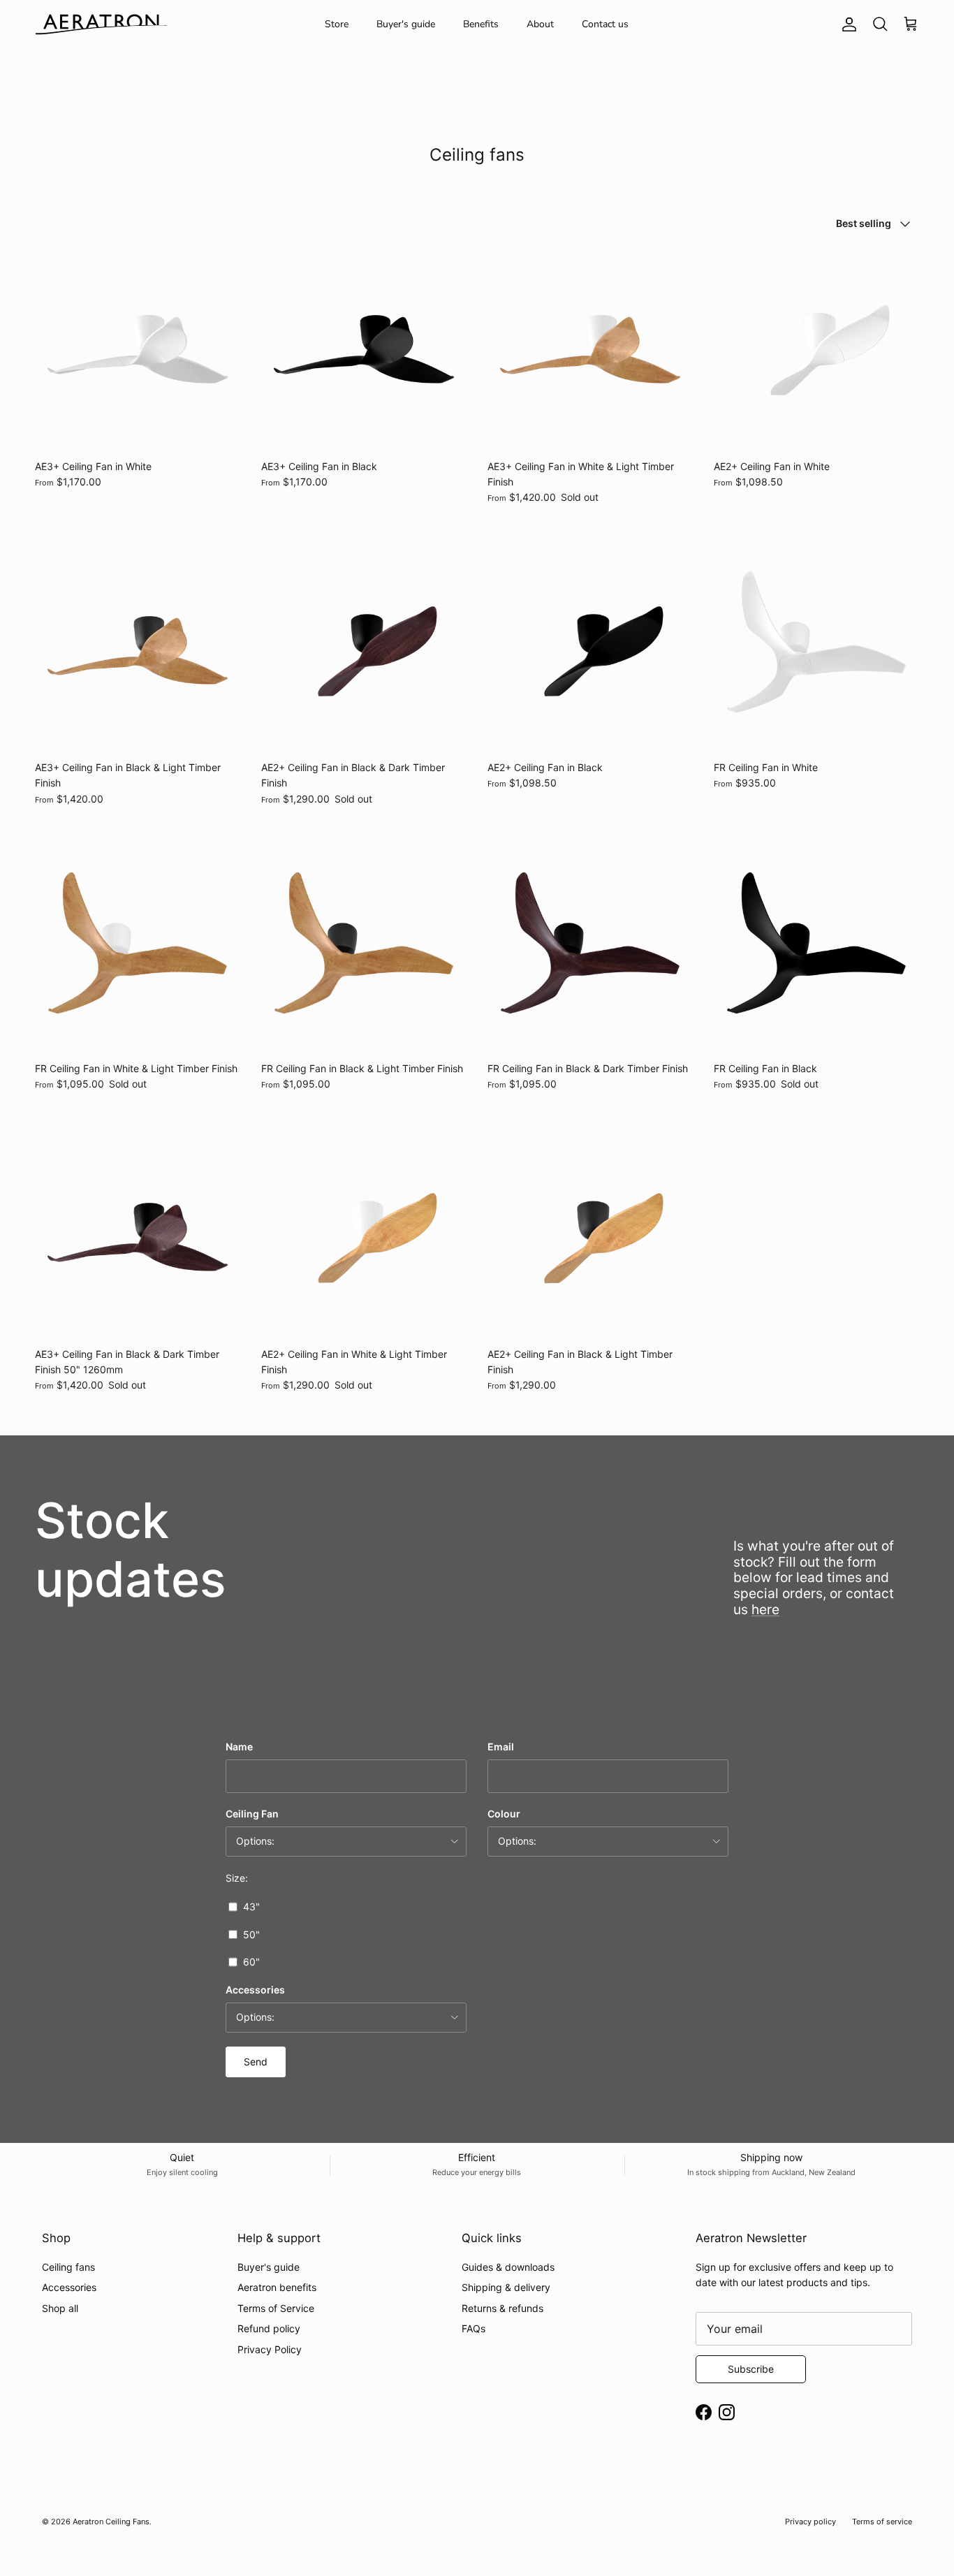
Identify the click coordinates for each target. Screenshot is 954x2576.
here (765, 1609)
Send (256, 2062)
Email (501, 1747)
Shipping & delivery (506, 2287)
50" (251, 1934)
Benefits (481, 24)
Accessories (255, 1990)
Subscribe (751, 2369)
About (540, 24)
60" (251, 1962)
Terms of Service (276, 2308)
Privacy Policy (270, 2349)
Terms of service (882, 2522)
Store (337, 24)
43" (251, 1907)
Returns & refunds (502, 2308)
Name (239, 1747)
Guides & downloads (508, 2267)
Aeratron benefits (277, 2287)
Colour (504, 1814)
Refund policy (269, 2328)
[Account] (846, 24)
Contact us (605, 24)
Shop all (60, 2308)
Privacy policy (810, 2522)
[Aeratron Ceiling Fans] (101, 24)
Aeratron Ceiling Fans (111, 2522)
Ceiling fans (68, 2267)
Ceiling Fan (252, 1814)
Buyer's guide (406, 24)
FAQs (474, 2328)
